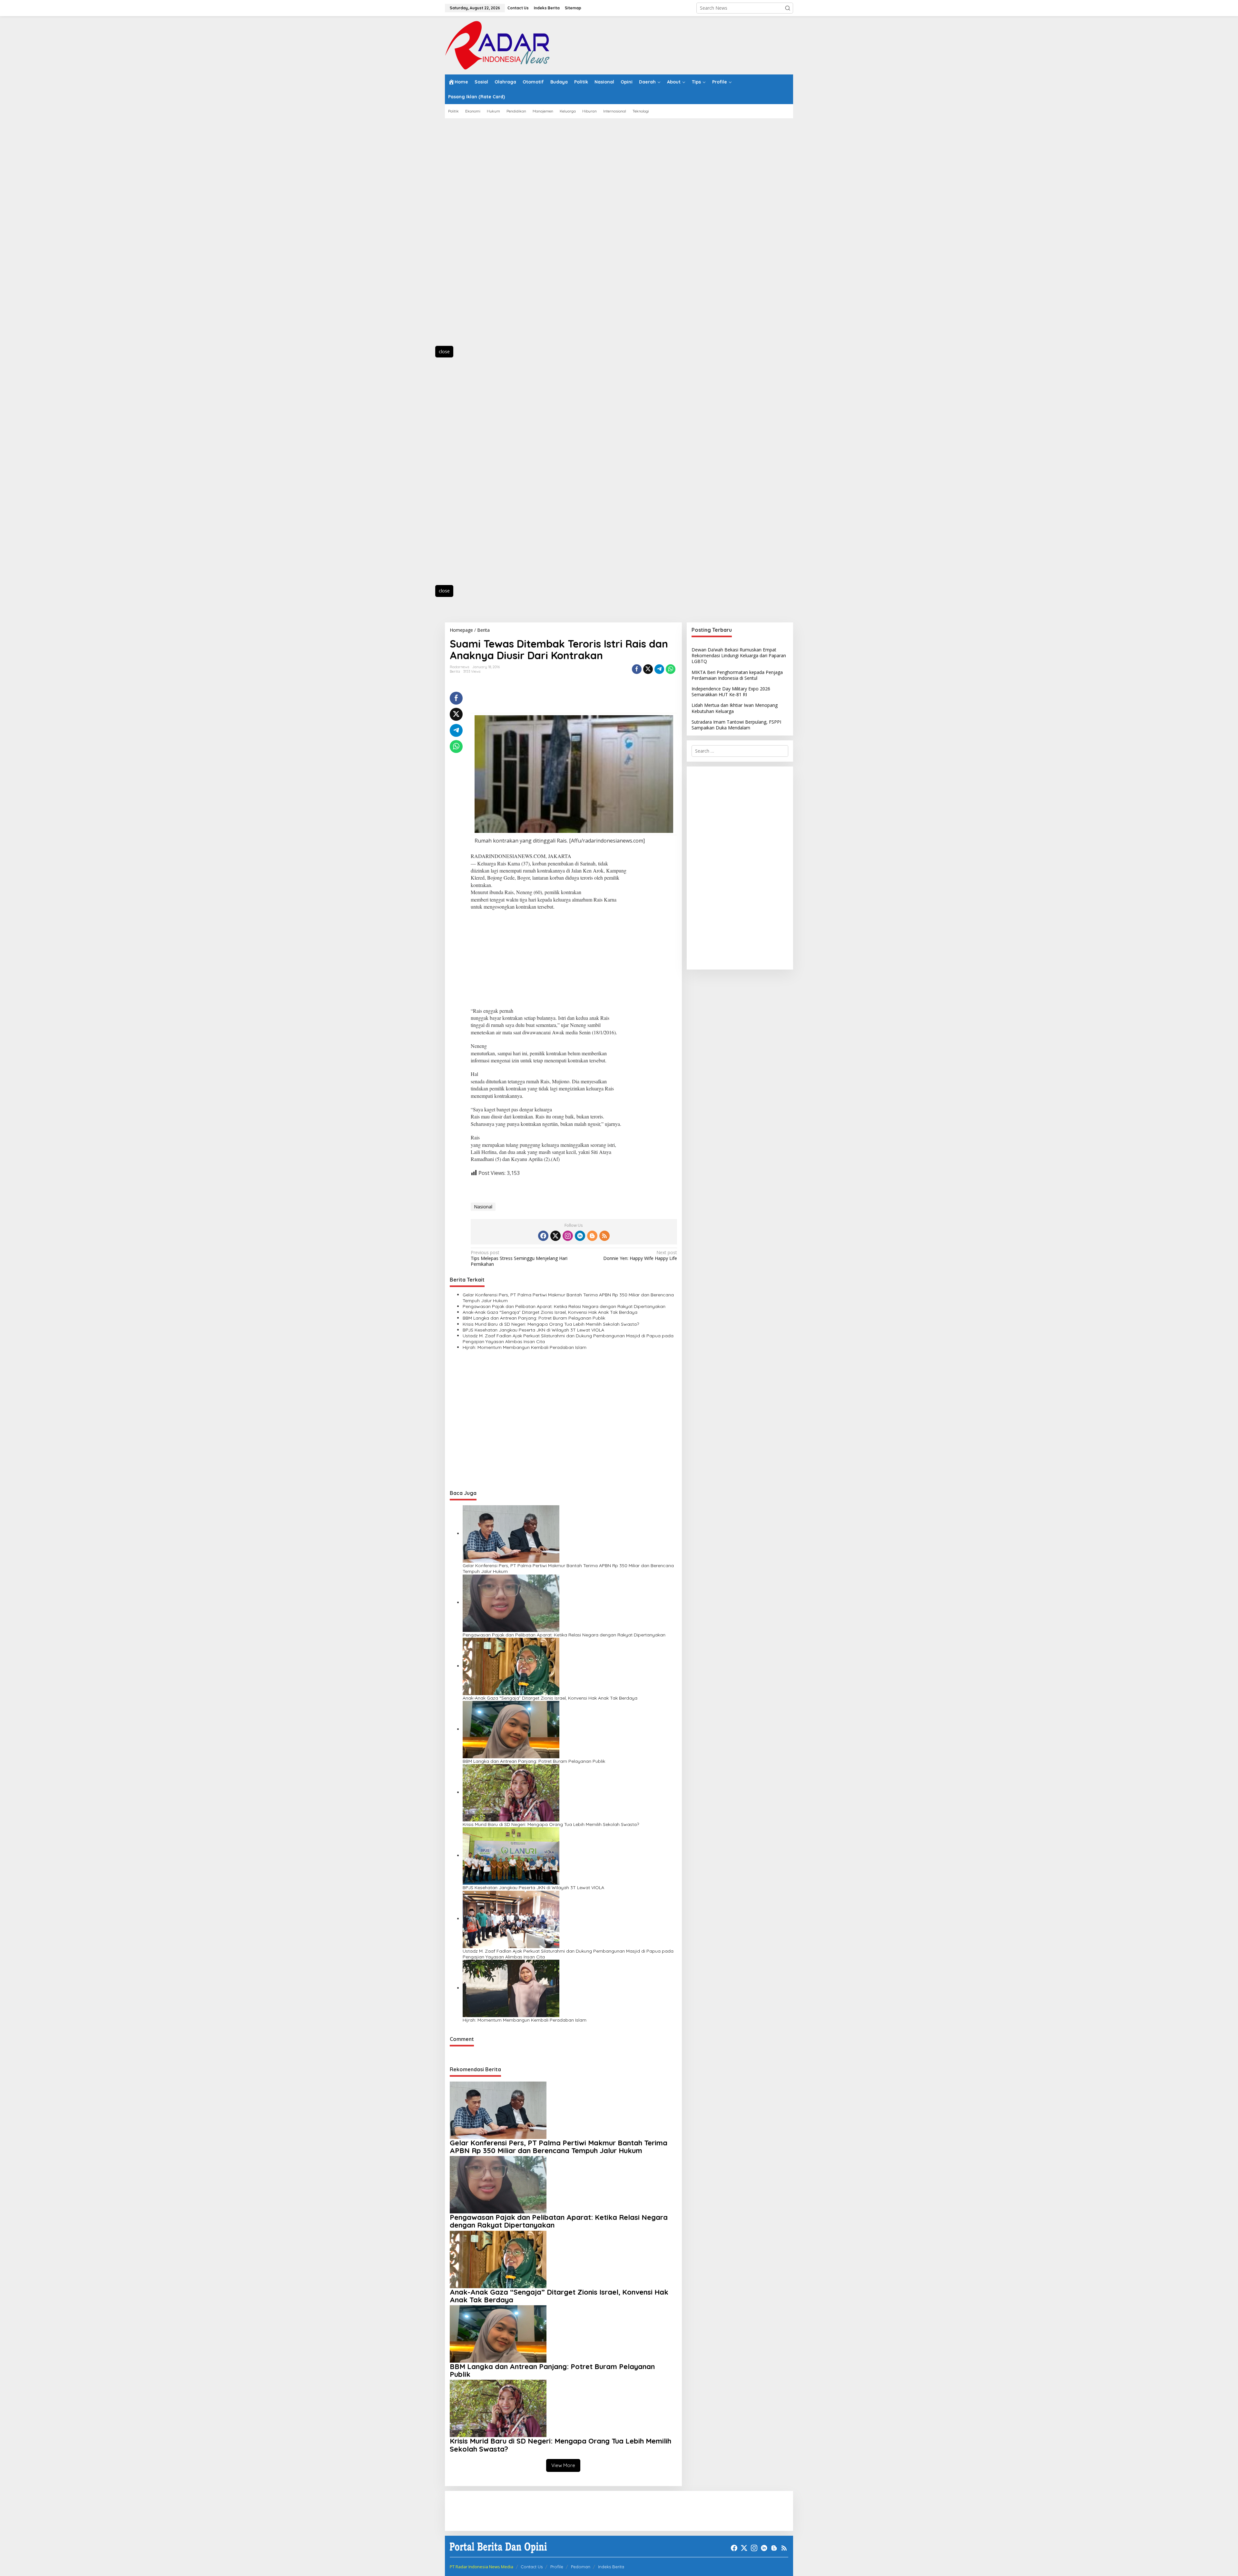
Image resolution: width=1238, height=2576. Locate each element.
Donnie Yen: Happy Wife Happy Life (640, 1255)
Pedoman (581, 2567)
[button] (788, 8)
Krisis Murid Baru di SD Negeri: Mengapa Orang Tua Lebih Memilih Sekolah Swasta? (551, 1324)
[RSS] (604, 1236)
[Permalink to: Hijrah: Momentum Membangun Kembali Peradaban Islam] (511, 1988)
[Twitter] (555, 1236)
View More (563, 2465)
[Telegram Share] (659, 669)
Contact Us (532, 2567)
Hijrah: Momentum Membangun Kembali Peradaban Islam (525, 1347)
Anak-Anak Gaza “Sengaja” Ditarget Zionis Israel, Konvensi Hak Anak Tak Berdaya (550, 1312)
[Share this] (637, 669)
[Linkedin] (580, 1236)
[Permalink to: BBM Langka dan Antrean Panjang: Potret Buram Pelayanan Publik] (511, 1729)
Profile (557, 2567)
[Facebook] (543, 1236)
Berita (455, 671)
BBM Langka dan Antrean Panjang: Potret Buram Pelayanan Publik (534, 1318)
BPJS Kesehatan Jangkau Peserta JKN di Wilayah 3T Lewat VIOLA (533, 1330)
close (444, 351)
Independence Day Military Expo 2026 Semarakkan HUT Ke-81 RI (731, 692)
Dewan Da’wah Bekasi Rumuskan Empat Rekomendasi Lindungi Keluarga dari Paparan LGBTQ (739, 655)
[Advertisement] (474, 236)
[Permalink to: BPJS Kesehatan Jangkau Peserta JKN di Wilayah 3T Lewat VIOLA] (511, 1855)
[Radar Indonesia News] (497, 45)
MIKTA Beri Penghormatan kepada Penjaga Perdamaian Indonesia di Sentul (737, 675)
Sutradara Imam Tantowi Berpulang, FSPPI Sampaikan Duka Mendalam (736, 725)
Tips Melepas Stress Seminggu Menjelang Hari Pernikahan (519, 1258)
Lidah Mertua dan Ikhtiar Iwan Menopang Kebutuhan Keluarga (735, 708)
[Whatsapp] (671, 669)
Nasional (483, 1207)
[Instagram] (568, 1236)
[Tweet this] (648, 669)
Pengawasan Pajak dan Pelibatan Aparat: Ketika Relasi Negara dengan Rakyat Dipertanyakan (564, 1306)
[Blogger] (592, 1236)
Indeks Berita (611, 2567)
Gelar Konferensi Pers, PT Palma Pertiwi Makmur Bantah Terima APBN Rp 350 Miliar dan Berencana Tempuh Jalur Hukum (568, 1298)
